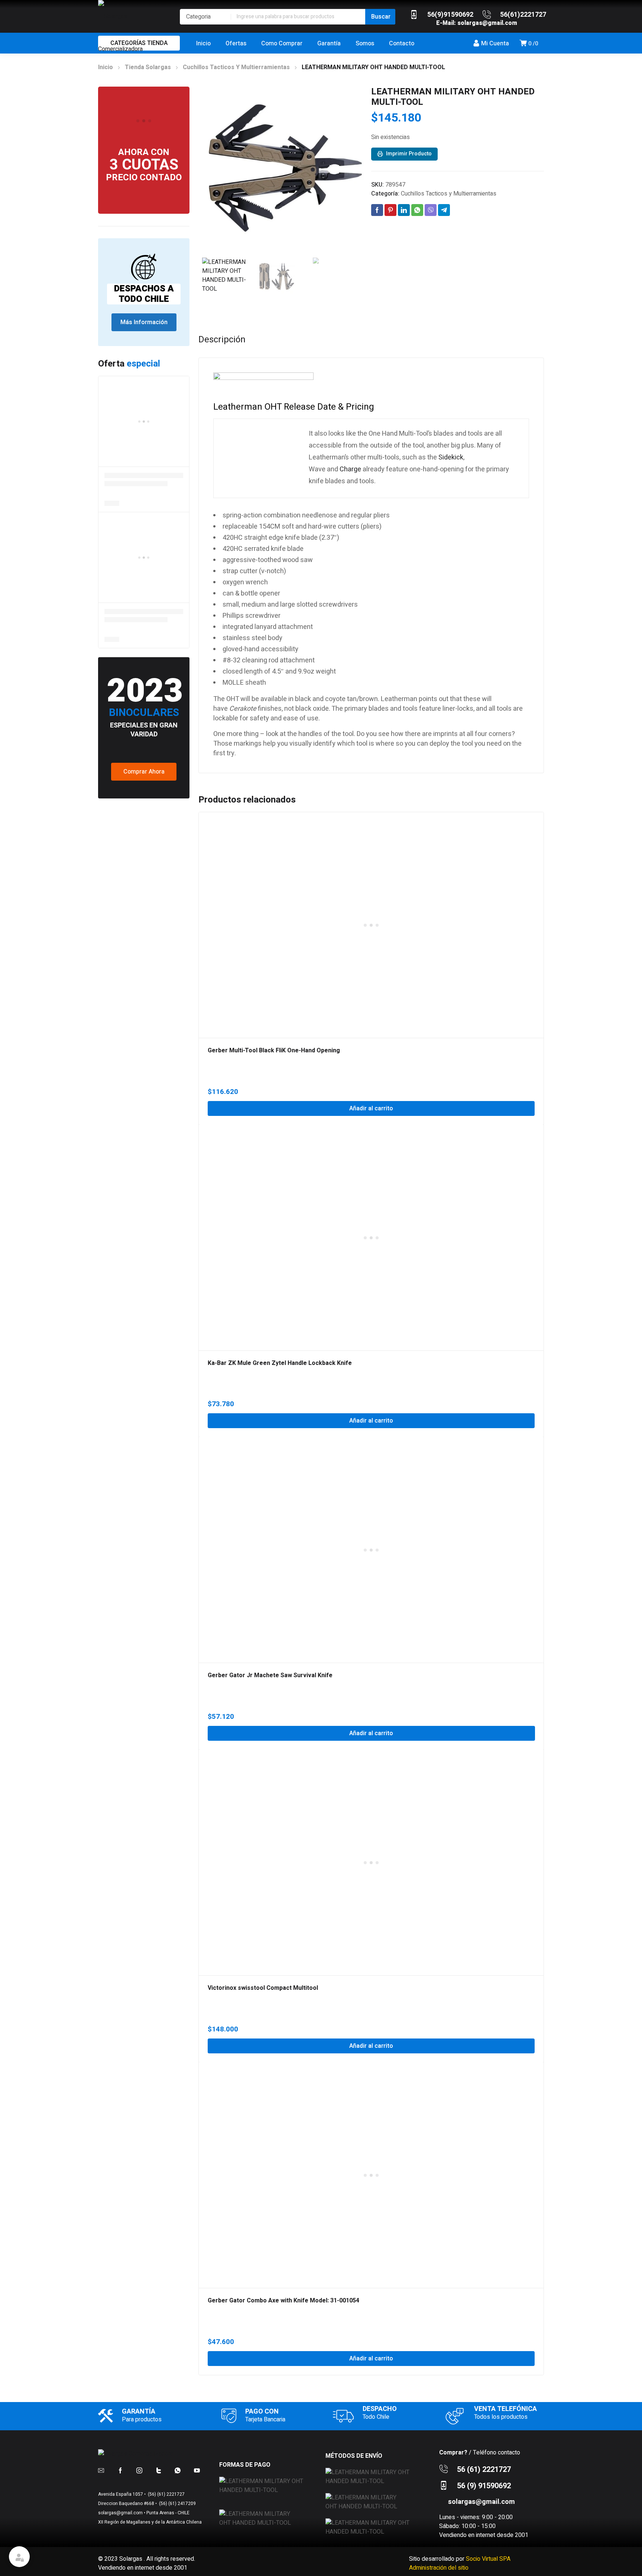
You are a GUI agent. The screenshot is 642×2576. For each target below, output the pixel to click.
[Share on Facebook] (377, 210)
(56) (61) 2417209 (177, 2504)
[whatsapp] (178, 2470)
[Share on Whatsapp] (417, 210)
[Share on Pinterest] (390, 210)
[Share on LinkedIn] (404, 210)
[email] (101, 2470)
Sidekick (451, 457)
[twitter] (159, 2470)
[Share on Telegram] (444, 210)
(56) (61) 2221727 (166, 2494)
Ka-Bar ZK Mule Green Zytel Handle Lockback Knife (280, 1363)
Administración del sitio (439, 2568)
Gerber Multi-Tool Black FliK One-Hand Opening (274, 1050)
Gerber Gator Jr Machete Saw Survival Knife (270, 1675)
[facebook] (120, 2470)
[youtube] (197, 2470)
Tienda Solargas (148, 67)
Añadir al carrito (371, 1108)
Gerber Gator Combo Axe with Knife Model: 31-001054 (283, 2301)
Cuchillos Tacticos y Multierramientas (236, 67)
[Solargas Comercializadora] (135, 33)
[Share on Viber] (431, 210)
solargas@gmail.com (487, 23)
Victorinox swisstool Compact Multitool (263, 1988)
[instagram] (139, 2470)
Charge (350, 469)
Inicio (106, 67)
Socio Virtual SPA (488, 2559)
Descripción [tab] (222, 340)
